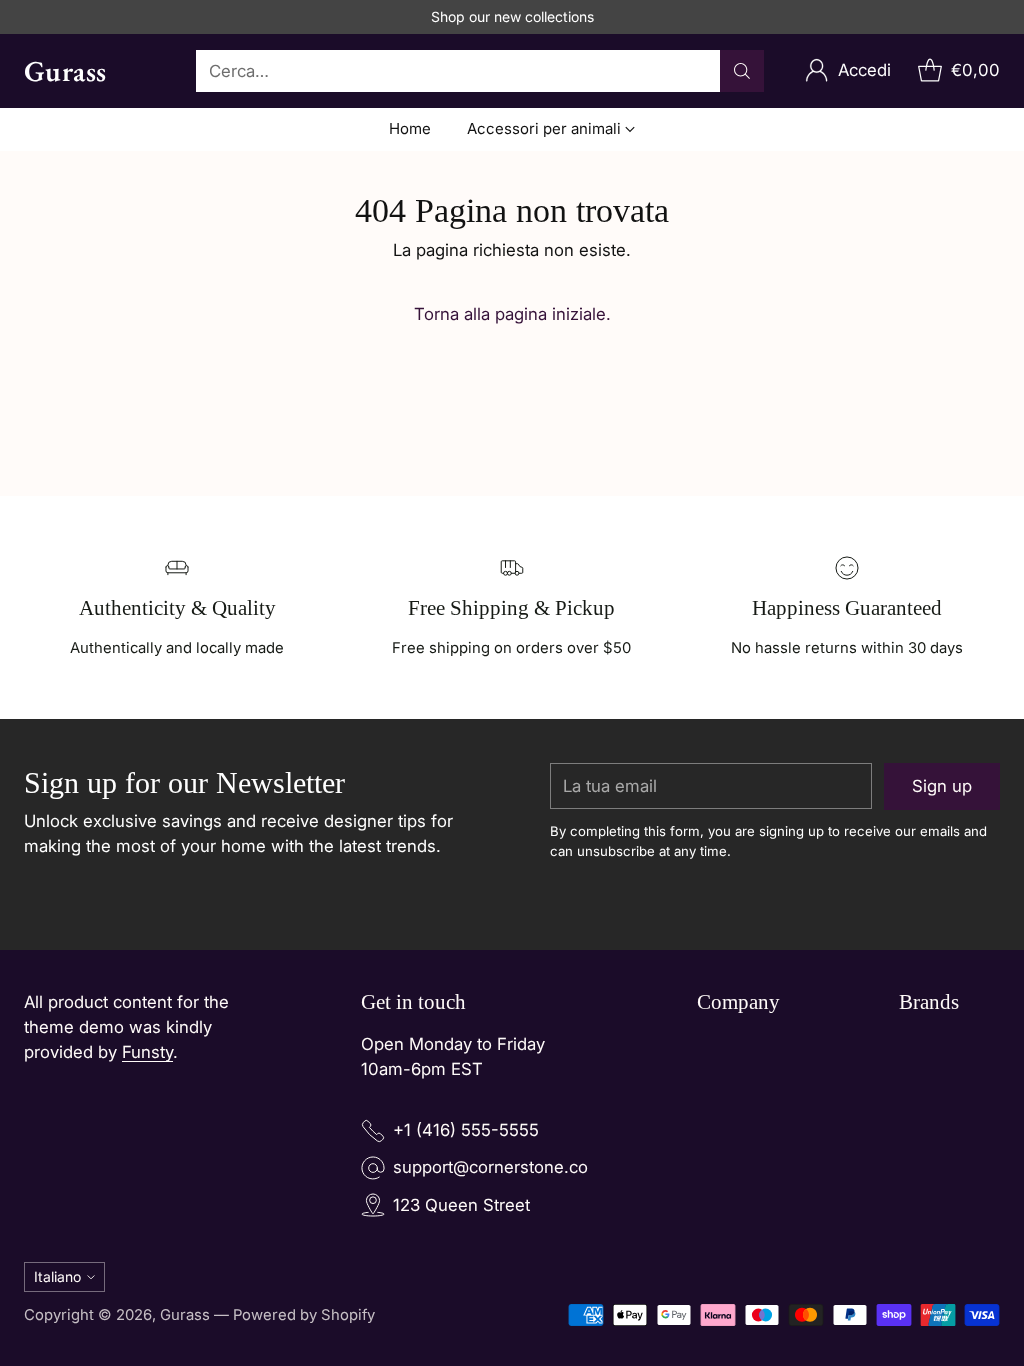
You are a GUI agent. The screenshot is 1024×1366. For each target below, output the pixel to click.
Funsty (147, 1052)
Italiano (57, 1276)
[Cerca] (742, 71)
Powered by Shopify (304, 1315)
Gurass (185, 1315)
